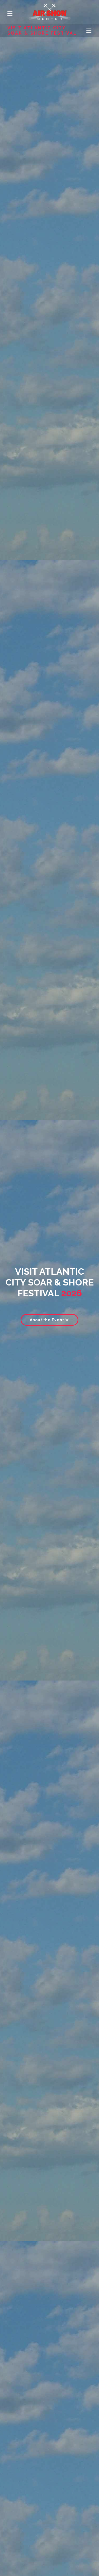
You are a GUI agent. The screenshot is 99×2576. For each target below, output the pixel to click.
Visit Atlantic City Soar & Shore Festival (42, 30)
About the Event (48, 1320)
